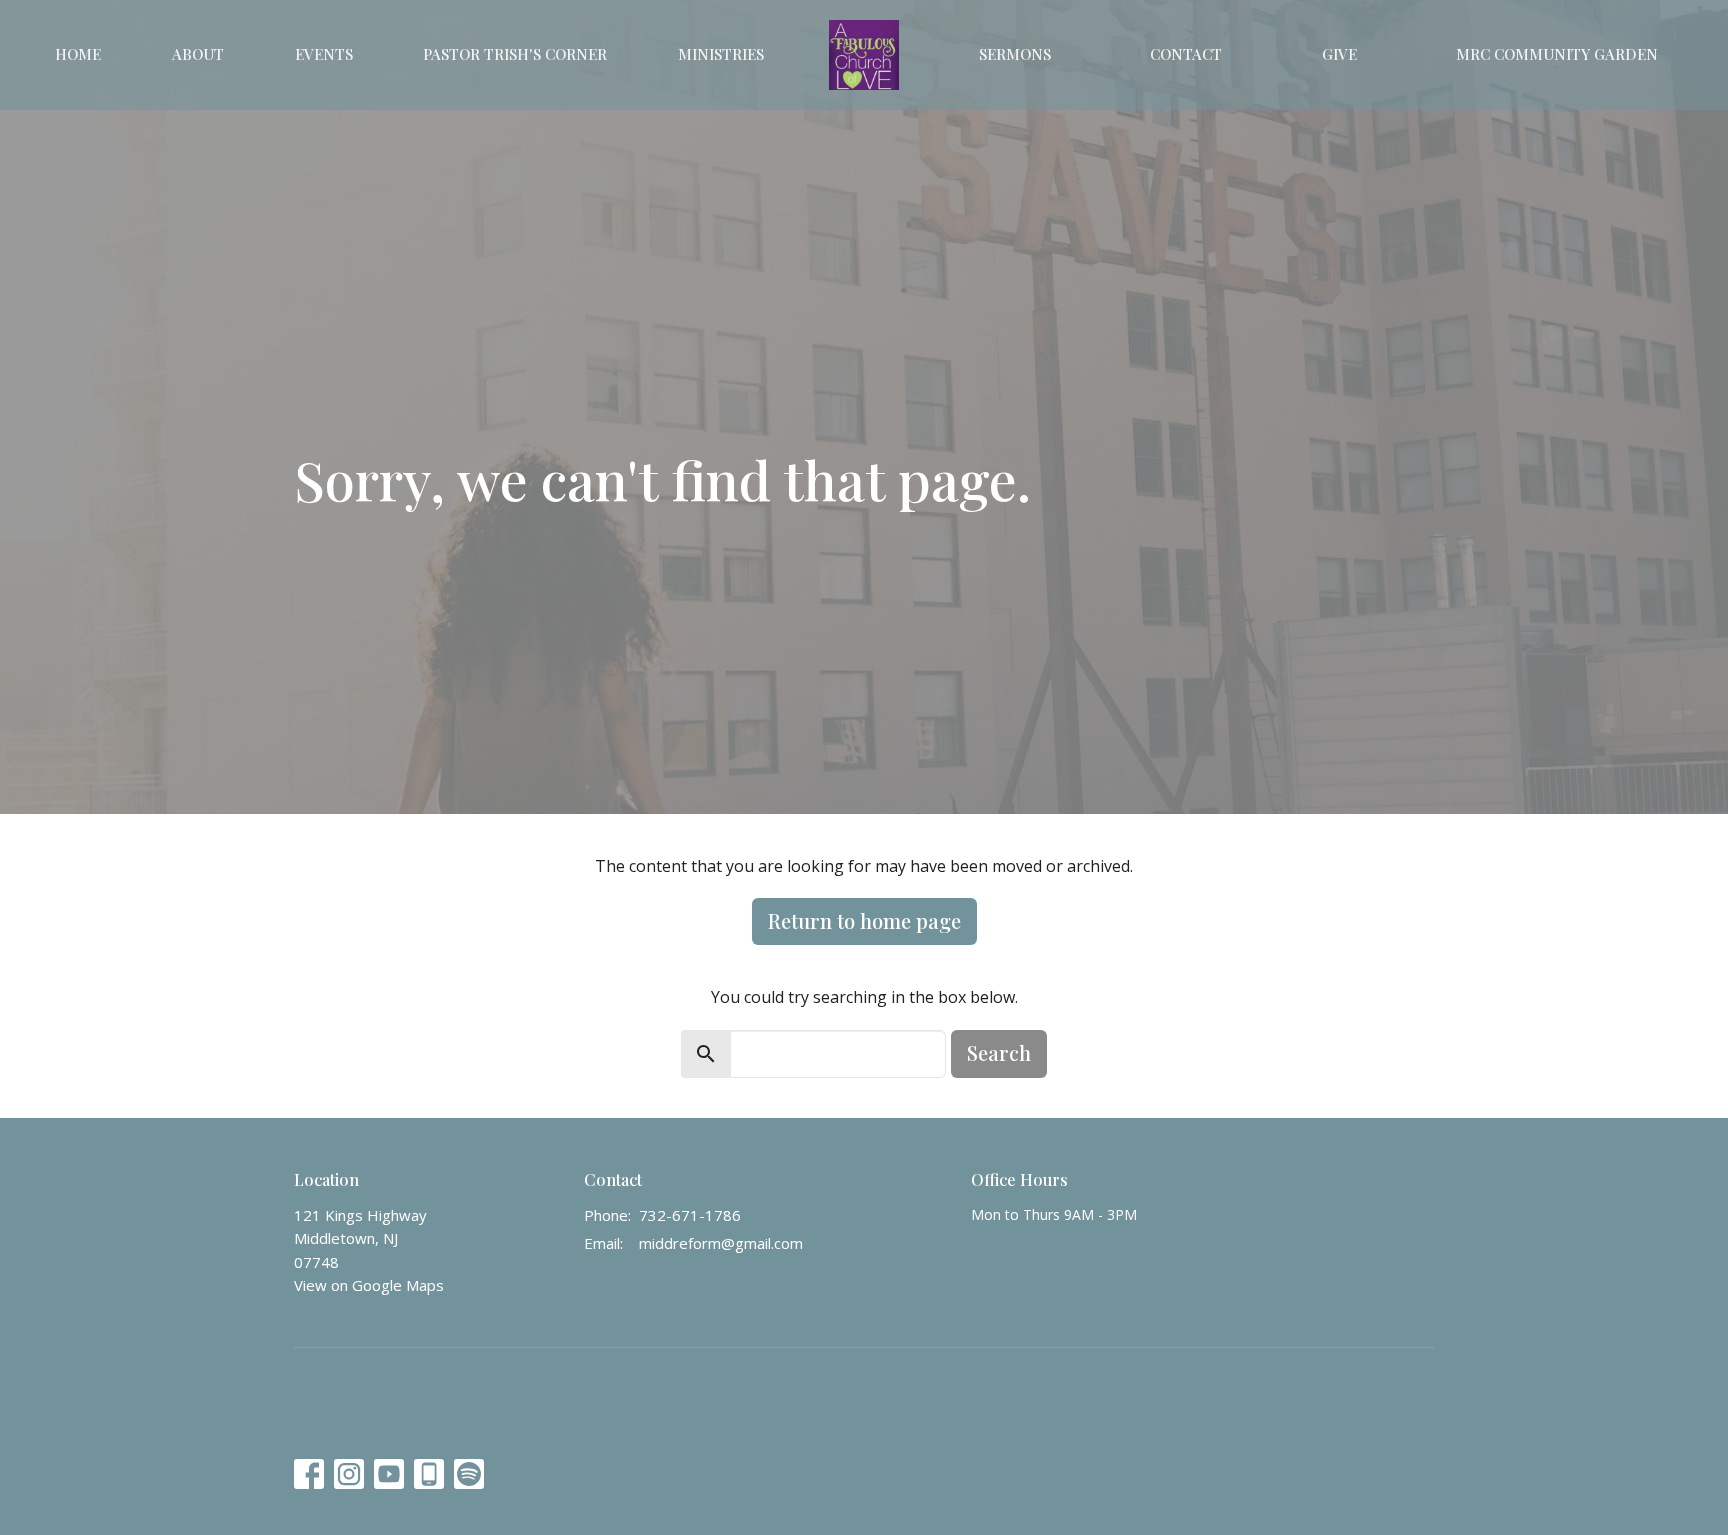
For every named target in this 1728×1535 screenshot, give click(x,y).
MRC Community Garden (1557, 54)
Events (324, 54)
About (198, 54)
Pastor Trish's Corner (515, 54)
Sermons (1015, 54)
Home (78, 54)
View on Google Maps (369, 1285)
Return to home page (864, 920)
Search (999, 1052)
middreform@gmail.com (721, 1243)
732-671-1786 (690, 1215)
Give (1339, 54)
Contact (1186, 54)
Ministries (721, 54)
